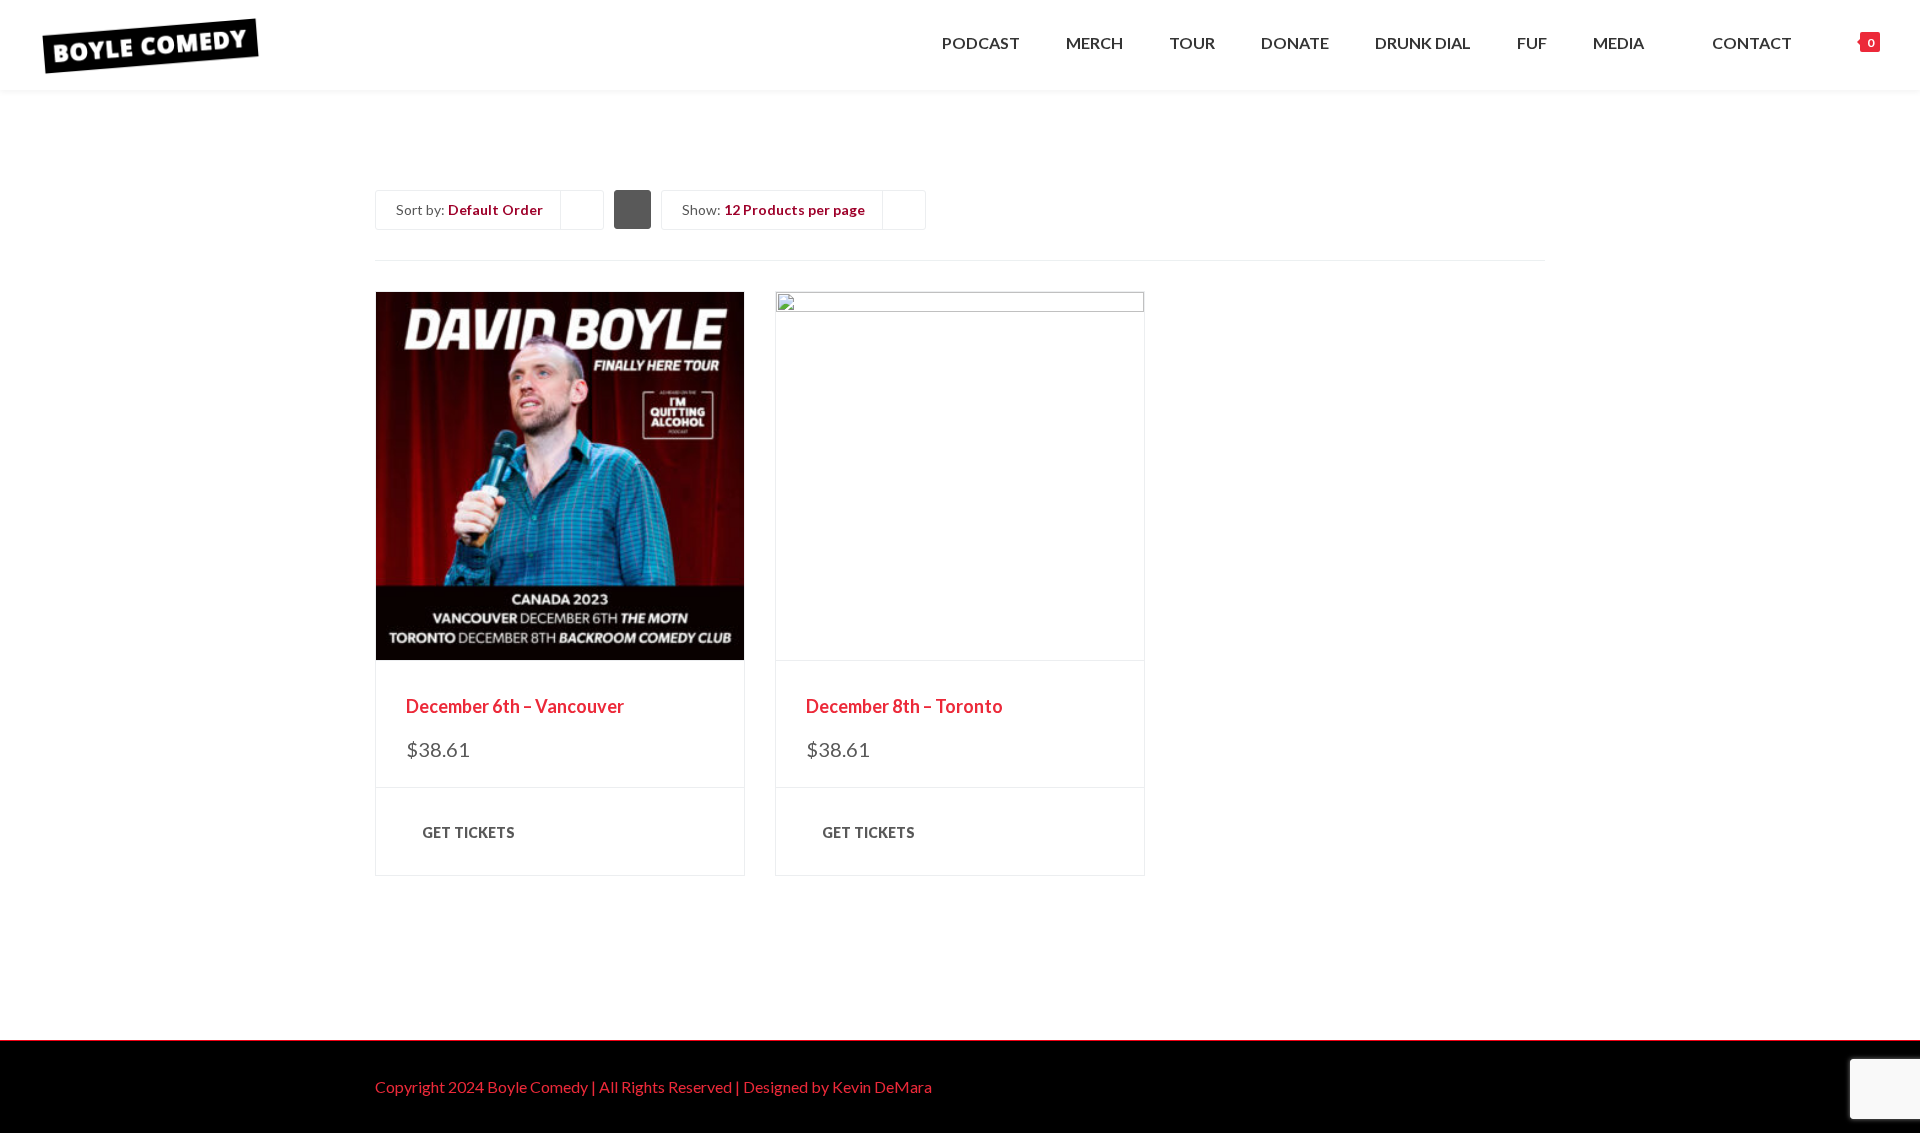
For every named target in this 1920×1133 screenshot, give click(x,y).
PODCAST (981, 42)
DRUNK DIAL (1423, 42)
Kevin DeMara (882, 1086)
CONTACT (1752, 42)
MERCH (1094, 42)
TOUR (1192, 42)
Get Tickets (468, 832)
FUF (1532, 42)
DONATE (1295, 42)
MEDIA (1618, 42)
